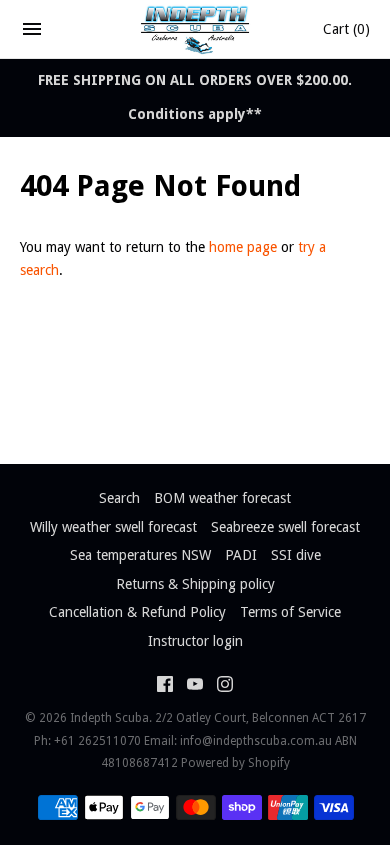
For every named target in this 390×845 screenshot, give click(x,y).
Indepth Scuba (109, 718)
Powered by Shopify (235, 763)
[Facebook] (165, 686)
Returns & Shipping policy (195, 584)
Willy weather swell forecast (113, 527)
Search (119, 498)
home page (243, 247)
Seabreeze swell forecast (285, 527)
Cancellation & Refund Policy (137, 612)
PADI (241, 555)
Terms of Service (290, 612)
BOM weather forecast (222, 498)
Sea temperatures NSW (140, 555)
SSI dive (296, 555)
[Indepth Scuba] (195, 29)
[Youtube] (195, 686)
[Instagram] (225, 686)
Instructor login (195, 641)
